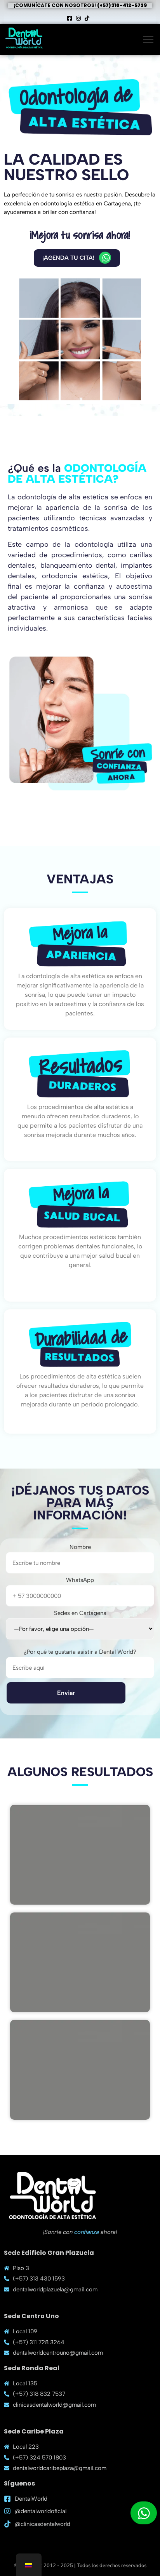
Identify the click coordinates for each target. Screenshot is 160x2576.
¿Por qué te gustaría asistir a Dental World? (80, 1652)
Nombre (80, 1547)
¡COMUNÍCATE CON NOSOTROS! (80, 5)
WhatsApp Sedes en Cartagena (80, 1597)
